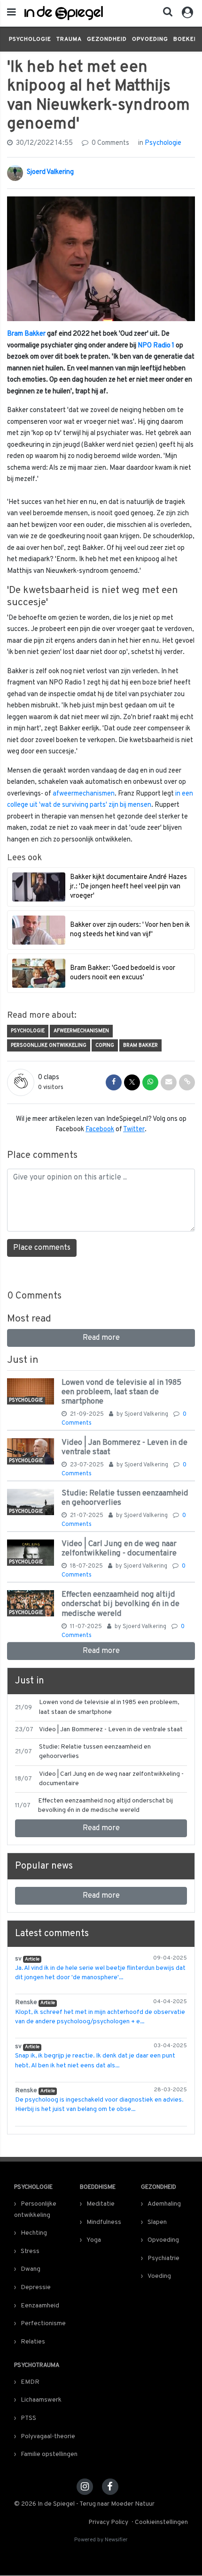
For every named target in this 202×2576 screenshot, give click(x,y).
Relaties (33, 2342)
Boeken (186, 39)
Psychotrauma (37, 2366)
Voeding (159, 2276)
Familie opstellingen (49, 2454)
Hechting (34, 2233)
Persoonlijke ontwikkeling (49, 1045)
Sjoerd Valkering (50, 172)
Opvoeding (150, 39)
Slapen (157, 2222)
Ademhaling (164, 2204)
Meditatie (101, 2204)
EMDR (30, 2382)
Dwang (31, 2269)
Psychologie (30, 39)
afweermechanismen (84, 794)
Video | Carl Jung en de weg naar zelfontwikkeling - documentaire (119, 1549)
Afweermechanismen (81, 1031)
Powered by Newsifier (101, 2540)
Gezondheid (107, 39)
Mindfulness (104, 2222)
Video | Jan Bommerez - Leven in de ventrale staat (124, 1447)
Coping (105, 1045)
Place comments (42, 1248)
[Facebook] (110, 2487)
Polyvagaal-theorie (48, 2437)
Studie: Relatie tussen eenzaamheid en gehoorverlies (125, 1498)
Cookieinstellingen (161, 2522)
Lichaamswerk (41, 2400)
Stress (30, 2251)
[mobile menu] (12, 13)
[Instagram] (85, 2487)
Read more (101, 1338)
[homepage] (64, 13)
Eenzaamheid (40, 2306)
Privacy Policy (108, 2522)
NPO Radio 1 (156, 346)
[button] (165, 14)
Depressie (36, 2287)
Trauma (69, 39)
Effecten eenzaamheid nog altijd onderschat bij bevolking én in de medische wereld (120, 1604)
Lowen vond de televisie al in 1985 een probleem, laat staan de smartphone (121, 1392)
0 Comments (110, 143)
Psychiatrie (163, 2258)
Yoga (94, 2240)
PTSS (28, 2418)
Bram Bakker (26, 334)
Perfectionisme (43, 2324)
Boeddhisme (98, 2187)
